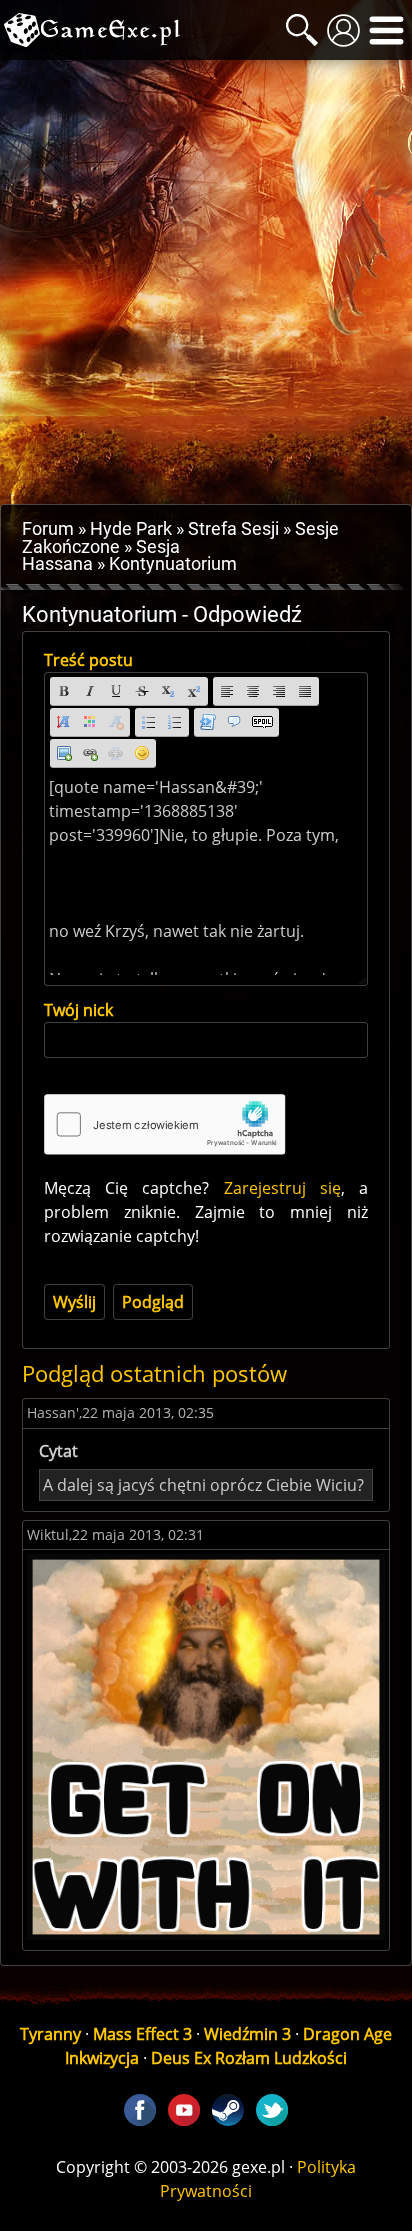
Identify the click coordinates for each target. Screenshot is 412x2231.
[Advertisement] (206, 282)
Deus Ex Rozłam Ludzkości (249, 2058)
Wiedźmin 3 (247, 2034)
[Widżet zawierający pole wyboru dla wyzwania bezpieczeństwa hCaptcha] (165, 1124)
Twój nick (78, 1010)
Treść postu (88, 660)
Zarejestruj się (282, 1188)
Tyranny (50, 2034)
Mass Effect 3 (142, 2034)
